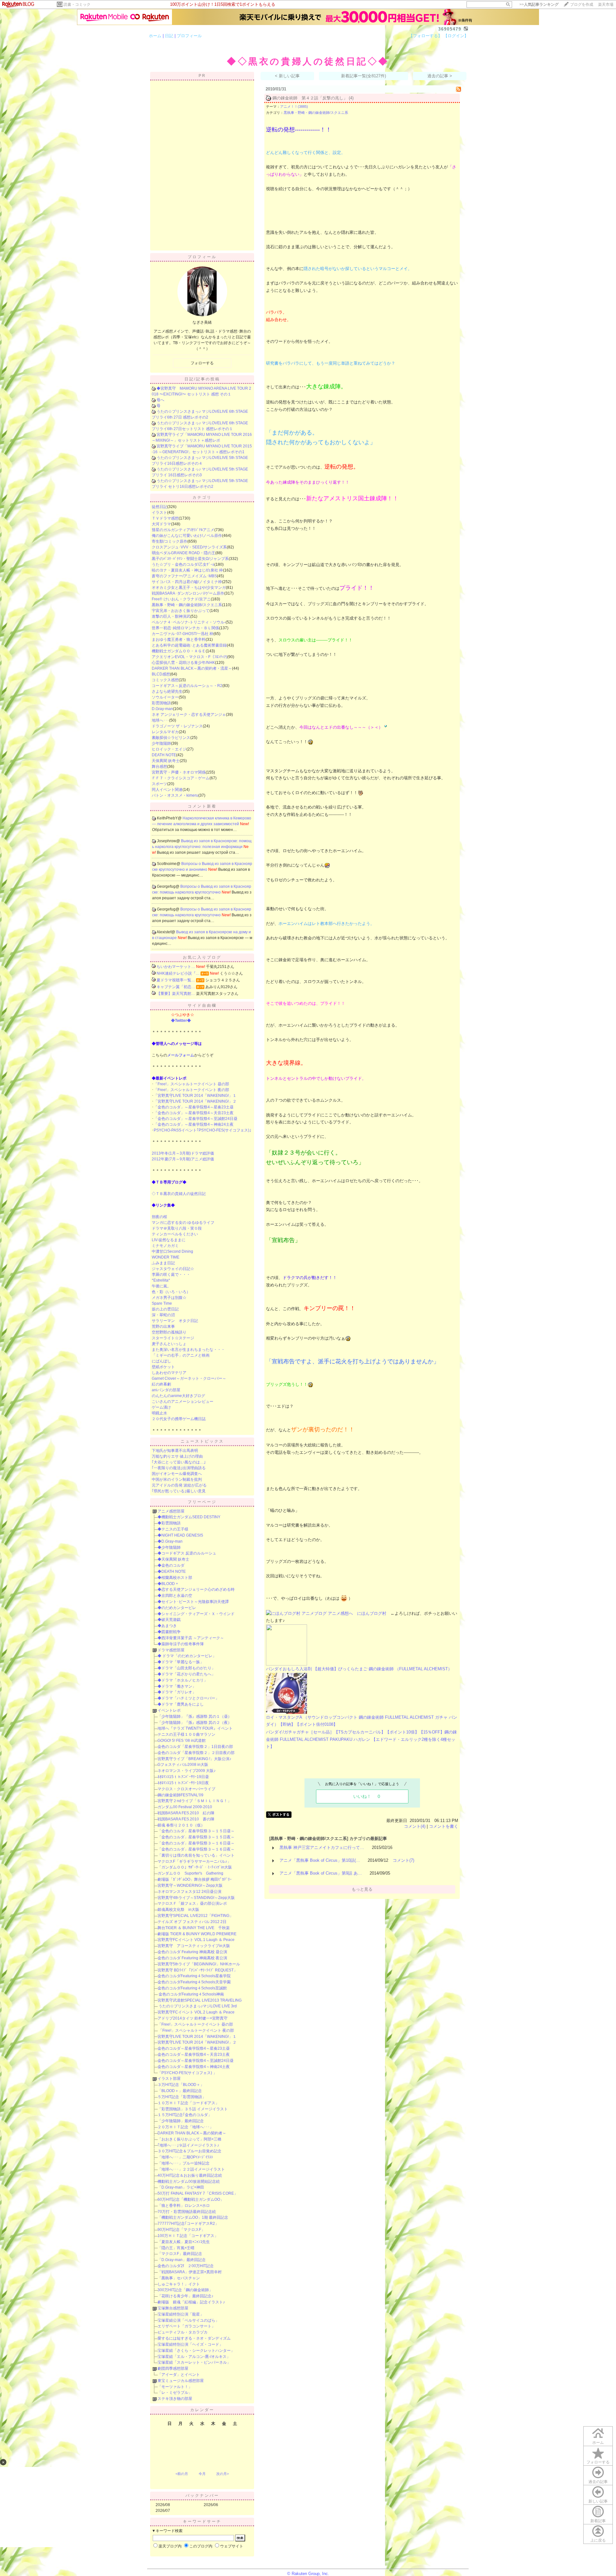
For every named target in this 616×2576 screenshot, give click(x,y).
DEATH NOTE (164, 755)
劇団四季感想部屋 (173, 2368)
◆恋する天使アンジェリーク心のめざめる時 (196, 1589)
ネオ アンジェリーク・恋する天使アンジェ (189, 715)
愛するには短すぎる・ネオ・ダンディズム (194, 2338)
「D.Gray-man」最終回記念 (182, 2260)
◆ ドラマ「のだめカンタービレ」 (187, 1656)
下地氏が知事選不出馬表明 (175, 1451)
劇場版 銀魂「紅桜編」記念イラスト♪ (191, 2302)
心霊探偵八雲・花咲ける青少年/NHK (183, 663)
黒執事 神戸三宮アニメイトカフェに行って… (322, 1847)
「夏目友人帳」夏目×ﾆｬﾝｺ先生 (184, 2242)
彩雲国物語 (161, 703)
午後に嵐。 (161, 1286)
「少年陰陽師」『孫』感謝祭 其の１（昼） (195, 1716)
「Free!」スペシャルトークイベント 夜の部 (191, 1090)
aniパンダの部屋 (166, 1390)
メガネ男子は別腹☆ (169, 1298)
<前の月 (182, 2474)
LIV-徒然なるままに (169, 1240)
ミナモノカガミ (165, 1246)
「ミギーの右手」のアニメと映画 (181, 1355)
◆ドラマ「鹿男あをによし (181, 1704)
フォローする (598, 2462)
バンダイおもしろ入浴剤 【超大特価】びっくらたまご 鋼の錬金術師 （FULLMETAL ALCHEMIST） (359, 1669)
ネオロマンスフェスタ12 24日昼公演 (189, 1892)
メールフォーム (181, 1055)
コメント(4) (415, 1826)
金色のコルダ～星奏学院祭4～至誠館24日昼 (196, 2061)
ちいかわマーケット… (176, 967)
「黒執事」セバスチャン (179, 2278)
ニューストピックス (202, 1441)
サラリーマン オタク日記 (175, 1321)
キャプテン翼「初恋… (176, 987)
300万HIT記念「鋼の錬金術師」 (185, 2290)
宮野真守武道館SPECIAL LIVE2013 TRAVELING (200, 2000)
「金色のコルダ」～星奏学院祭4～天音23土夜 (194, 1113)
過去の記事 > (440, 76)
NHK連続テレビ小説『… (178, 973)
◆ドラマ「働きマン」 (177, 1686)
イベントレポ (169, 1710)
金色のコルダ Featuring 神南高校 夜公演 (192, 1958)
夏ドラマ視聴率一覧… (176, 980)
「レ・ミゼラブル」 (175, 2393)
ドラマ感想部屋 (171, 1650)
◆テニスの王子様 (173, 1529)
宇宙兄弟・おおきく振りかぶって (181, 611)
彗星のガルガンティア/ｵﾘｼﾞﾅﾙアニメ (183, 530)
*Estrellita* (161, 1280)
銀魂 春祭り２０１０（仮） (181, 1825)
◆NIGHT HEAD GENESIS (180, 1535)
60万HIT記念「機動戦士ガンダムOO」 (191, 2199)
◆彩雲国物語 (169, 1523)
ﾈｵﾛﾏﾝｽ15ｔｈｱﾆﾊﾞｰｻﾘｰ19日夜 (183, 1783)
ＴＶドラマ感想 (165, 518)
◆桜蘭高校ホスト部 (175, 1578)
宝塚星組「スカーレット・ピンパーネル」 (194, 2362)
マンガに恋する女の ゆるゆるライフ (183, 1223)
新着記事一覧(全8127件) (364, 76)
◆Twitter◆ (181, 1021)
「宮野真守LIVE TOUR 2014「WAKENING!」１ (195, 1096)
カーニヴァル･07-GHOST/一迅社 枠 (183, 634)
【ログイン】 (456, 36)
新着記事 (598, 2521)
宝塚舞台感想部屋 (173, 2308)
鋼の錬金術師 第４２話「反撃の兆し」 (310, 98)
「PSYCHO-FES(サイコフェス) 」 (187, 2073)
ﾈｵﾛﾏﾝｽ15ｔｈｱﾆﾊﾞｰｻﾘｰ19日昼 (183, 1777)
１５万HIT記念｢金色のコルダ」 (185, 2115)
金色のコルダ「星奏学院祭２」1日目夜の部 (195, 1747)
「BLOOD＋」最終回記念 (180, 2091)
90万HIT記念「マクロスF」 (181, 2230)
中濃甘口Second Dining (172, 1251)
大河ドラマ (161, 524)
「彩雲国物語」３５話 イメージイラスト (193, 2109)
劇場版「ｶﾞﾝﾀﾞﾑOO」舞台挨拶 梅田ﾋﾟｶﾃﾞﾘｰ (195, 1879)
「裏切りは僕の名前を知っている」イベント (196, 1855)
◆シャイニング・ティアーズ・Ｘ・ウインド (196, 1614)
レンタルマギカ (165, 732)
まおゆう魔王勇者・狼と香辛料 (179, 640)
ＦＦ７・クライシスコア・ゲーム (181, 778)
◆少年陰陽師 (169, 1547)
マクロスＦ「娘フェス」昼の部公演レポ (192, 1903)
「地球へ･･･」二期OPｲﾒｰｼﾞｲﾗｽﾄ (185, 2157)
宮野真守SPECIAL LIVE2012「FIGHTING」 (195, 1916)
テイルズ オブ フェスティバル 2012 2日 (192, 1922)
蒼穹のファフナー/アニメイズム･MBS (184, 576)
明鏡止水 (159, 1413)
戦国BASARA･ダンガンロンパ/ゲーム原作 (188, 593)
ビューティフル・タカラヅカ (183, 2332)
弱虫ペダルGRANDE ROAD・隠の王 (184, 553)
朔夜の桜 (159, 1217)
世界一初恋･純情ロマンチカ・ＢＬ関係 (185, 628)
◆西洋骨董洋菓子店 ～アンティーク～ (191, 1638)
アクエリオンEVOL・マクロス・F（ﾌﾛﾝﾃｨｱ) (189, 657)
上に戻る (598, 2540)
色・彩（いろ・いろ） (171, 1292)
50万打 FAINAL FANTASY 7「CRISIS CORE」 (198, 2193)
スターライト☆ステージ (173, 1338)
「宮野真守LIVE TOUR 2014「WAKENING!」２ (195, 1101)
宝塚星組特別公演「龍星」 (181, 2314)
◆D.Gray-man (170, 1541)
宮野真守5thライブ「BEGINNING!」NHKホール (199, 1964)
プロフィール (189, 36)
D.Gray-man (162, 709)
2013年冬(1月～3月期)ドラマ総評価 (183, 1153)
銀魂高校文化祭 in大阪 (178, 1910)
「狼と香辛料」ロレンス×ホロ (184, 2206)
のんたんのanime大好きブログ (178, 1396)
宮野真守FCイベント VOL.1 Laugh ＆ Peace (196, 1940)
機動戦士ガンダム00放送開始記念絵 (189, 2182)
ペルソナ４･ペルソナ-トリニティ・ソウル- (189, 622)
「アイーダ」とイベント (179, 2375)
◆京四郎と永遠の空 (175, 1596)
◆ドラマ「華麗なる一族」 (181, 1662)
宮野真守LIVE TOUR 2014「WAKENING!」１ (197, 2037)
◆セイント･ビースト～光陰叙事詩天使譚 (193, 1602)
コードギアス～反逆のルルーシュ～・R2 (187, 686)
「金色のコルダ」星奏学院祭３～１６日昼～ (196, 1843)
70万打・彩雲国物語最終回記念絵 (187, 2212)
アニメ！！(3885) (294, 106)
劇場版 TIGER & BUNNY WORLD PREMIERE (197, 1934)
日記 (169, 36)
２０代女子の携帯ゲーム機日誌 (179, 1419)
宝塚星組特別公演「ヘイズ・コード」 (190, 2344)
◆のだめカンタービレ (177, 1608)
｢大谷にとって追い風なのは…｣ (179, 1462)
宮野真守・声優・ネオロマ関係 (179, 772)
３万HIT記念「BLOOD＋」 (181, 2085)
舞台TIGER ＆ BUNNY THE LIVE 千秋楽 (194, 1928)
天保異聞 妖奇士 (166, 761)
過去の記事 (598, 2482)
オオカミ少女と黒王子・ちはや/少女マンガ (189, 588)
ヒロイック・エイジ (169, 749)
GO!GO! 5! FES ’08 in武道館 (182, 1741)
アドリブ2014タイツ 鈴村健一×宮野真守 (193, 2018)
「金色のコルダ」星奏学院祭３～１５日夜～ (196, 1837)
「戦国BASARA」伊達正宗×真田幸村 (190, 2272)
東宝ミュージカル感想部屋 (181, 2381)
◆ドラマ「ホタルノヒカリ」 (183, 1680)
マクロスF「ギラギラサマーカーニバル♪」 (194, 1861)
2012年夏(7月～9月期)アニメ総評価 (183, 1159)
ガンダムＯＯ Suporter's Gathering (190, 1873)
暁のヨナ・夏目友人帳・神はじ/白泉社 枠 (187, 570)
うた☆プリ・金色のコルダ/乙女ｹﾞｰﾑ (183, 564)
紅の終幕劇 (161, 1384)
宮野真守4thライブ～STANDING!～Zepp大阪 (196, 1898)
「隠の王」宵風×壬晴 (176, 2248)
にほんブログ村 (372, 1613)
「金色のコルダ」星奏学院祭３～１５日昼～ (196, 1831)
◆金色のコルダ (171, 1565)
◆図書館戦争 (169, 1632)
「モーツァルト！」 (175, 2387)
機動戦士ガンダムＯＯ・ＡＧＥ (179, 651)
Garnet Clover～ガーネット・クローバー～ (189, 1378)
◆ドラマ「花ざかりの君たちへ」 (186, 1674)
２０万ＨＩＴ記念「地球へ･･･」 (185, 2127)
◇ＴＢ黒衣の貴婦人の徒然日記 (179, 1194)
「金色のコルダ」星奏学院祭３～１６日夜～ (196, 1849)
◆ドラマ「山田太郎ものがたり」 (186, 1668)
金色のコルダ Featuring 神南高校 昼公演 (192, 1952)
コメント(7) (403, 1860)
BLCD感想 (161, 674)
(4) (351, 98)
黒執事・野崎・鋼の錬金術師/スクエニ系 (187, 605)
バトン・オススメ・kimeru (175, 795)
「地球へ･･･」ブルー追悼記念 (184, 2163)
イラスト (159, 513)
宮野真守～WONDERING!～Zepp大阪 (190, 1885)
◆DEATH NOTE (172, 1572)
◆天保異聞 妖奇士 (173, 1559)
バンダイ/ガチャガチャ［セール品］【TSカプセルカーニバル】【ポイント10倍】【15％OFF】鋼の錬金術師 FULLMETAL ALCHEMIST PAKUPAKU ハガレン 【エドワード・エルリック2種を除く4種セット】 (361, 1739)
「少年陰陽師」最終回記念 (181, 2121)
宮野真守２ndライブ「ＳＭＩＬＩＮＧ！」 (194, 1801)
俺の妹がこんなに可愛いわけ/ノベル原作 (187, 536)
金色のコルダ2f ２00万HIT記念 (186, 2266)
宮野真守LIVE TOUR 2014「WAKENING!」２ (197, 2042)
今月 (202, 2474)
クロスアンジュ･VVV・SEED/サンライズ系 (189, 547)
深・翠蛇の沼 (163, 1315)
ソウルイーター (165, 697)
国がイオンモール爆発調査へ (177, 1474)
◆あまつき (167, 1626)
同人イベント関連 (167, 790)
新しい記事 (598, 2501)
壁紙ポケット (163, 1367)
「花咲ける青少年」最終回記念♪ (185, 2296)
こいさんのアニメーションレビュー (183, 1402)
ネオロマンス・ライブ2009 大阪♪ (187, 1771)
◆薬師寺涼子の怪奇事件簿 (181, 1644)
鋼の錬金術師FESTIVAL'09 (180, 1795)
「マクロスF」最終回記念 (180, 2254)
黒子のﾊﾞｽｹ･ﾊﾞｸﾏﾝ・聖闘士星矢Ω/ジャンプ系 (190, 559)
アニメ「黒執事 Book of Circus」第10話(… (320, 1860)
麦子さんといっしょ (169, 1344)
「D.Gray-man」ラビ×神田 (181, 2187)
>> (539, 4)
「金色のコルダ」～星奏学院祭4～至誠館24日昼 (196, 1119)
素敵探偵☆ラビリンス (171, 738)
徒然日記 (159, 507)
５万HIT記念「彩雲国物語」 (182, 2097)
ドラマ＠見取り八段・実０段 (177, 1228)
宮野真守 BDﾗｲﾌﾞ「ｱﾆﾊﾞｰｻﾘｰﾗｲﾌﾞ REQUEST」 (197, 1970)
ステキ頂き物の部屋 (175, 2399)
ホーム (155, 36)
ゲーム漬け (161, 1407)
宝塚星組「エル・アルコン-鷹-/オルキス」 (194, 2357)
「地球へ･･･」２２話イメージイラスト (191, 2169)
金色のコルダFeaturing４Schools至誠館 (192, 1988)
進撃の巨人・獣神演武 (171, 616)
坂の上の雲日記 (165, 1309)
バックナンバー (202, 2495)
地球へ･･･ (160, 720)
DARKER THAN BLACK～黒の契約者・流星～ (192, 668)
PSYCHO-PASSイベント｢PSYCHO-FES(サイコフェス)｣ (202, 1130)
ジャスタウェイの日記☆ (173, 1269)
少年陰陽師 (161, 743)
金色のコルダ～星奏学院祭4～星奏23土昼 (194, 2048)
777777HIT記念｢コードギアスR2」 (188, 2224)
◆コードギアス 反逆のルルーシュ (187, 1553)
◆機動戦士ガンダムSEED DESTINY (189, 1517)
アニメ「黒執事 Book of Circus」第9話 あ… (321, 1873)
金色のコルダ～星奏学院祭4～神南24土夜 (194, 2067)
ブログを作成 (582, 4)
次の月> (222, 2474)
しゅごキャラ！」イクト (179, 2284)
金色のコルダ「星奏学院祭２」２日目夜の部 (196, 1753)
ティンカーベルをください (175, 1234)
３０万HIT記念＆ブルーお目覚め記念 (189, 2151)
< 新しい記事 (287, 76)
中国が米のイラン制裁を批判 (177, 1479)
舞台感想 (159, 767)
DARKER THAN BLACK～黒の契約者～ (192, 2133)
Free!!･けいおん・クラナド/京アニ (181, 599)
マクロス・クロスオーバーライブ (186, 1789)
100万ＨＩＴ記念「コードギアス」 (188, 2236)
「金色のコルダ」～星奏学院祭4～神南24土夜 (194, 1124)
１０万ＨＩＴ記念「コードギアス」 (188, 2103)
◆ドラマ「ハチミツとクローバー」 (188, 1698)
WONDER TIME (166, 1257)
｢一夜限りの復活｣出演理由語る (179, 1468)
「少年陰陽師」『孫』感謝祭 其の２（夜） (195, 1723)
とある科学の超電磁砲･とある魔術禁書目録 (189, 645)
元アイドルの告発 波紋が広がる (179, 1485)
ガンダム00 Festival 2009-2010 (185, 1807)
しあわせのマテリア (169, 1373)
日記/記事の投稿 (202, 379)
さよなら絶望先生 (167, 691)
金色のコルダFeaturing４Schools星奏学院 (194, 1976)
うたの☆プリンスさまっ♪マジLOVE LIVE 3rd (197, 2006)
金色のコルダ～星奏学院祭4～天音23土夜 (194, 2055)
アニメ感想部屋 (171, 1511)
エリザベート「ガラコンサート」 (186, 2326)
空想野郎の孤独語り (169, 1332)
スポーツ (159, 784)
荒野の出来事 (163, 1326)
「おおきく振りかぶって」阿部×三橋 (189, 2139)
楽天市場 (606, 4)
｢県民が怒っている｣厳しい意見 (179, 1491)
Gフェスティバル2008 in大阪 (183, 1765)
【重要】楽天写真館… (176, 994)
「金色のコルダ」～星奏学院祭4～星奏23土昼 (194, 1107)
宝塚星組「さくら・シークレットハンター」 (196, 2351)
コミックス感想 (165, 680)
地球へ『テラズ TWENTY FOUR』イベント (195, 1728)
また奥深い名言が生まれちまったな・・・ (188, 1350)
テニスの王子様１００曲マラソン (186, 1734)
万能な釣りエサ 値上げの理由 (177, 1456)
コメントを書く (444, 1826)
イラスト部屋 (169, 2079)
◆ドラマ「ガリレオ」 (177, 1692)
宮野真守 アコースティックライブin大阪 (194, 1946)
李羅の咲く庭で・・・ (171, 1275)
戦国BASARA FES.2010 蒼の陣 (186, 1819)
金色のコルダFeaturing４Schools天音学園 (194, 1982)
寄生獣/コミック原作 (170, 541)
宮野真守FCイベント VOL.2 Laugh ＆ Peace (196, 2012)
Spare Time (162, 1303)
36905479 (450, 29)
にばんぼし (161, 1361)
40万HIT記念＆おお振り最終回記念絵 (190, 2175)
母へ (160, 400)
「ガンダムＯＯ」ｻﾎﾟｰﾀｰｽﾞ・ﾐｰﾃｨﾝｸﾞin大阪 (195, 1867)
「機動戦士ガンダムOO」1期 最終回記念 (193, 2217)
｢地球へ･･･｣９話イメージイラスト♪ (188, 2145)
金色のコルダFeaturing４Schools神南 (191, 1994)
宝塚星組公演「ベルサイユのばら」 (188, 2320)
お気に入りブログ (202, 957)
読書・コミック (77, 4)
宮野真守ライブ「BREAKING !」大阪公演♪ (194, 1759)
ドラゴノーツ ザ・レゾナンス (177, 726)
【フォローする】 (425, 36)
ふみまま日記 (163, 1263)
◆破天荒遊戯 (169, 1620)
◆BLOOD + (168, 1584)
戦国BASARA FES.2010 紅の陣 (186, 1813)
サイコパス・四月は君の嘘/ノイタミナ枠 (187, 582)
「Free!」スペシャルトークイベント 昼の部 (191, 1084)
